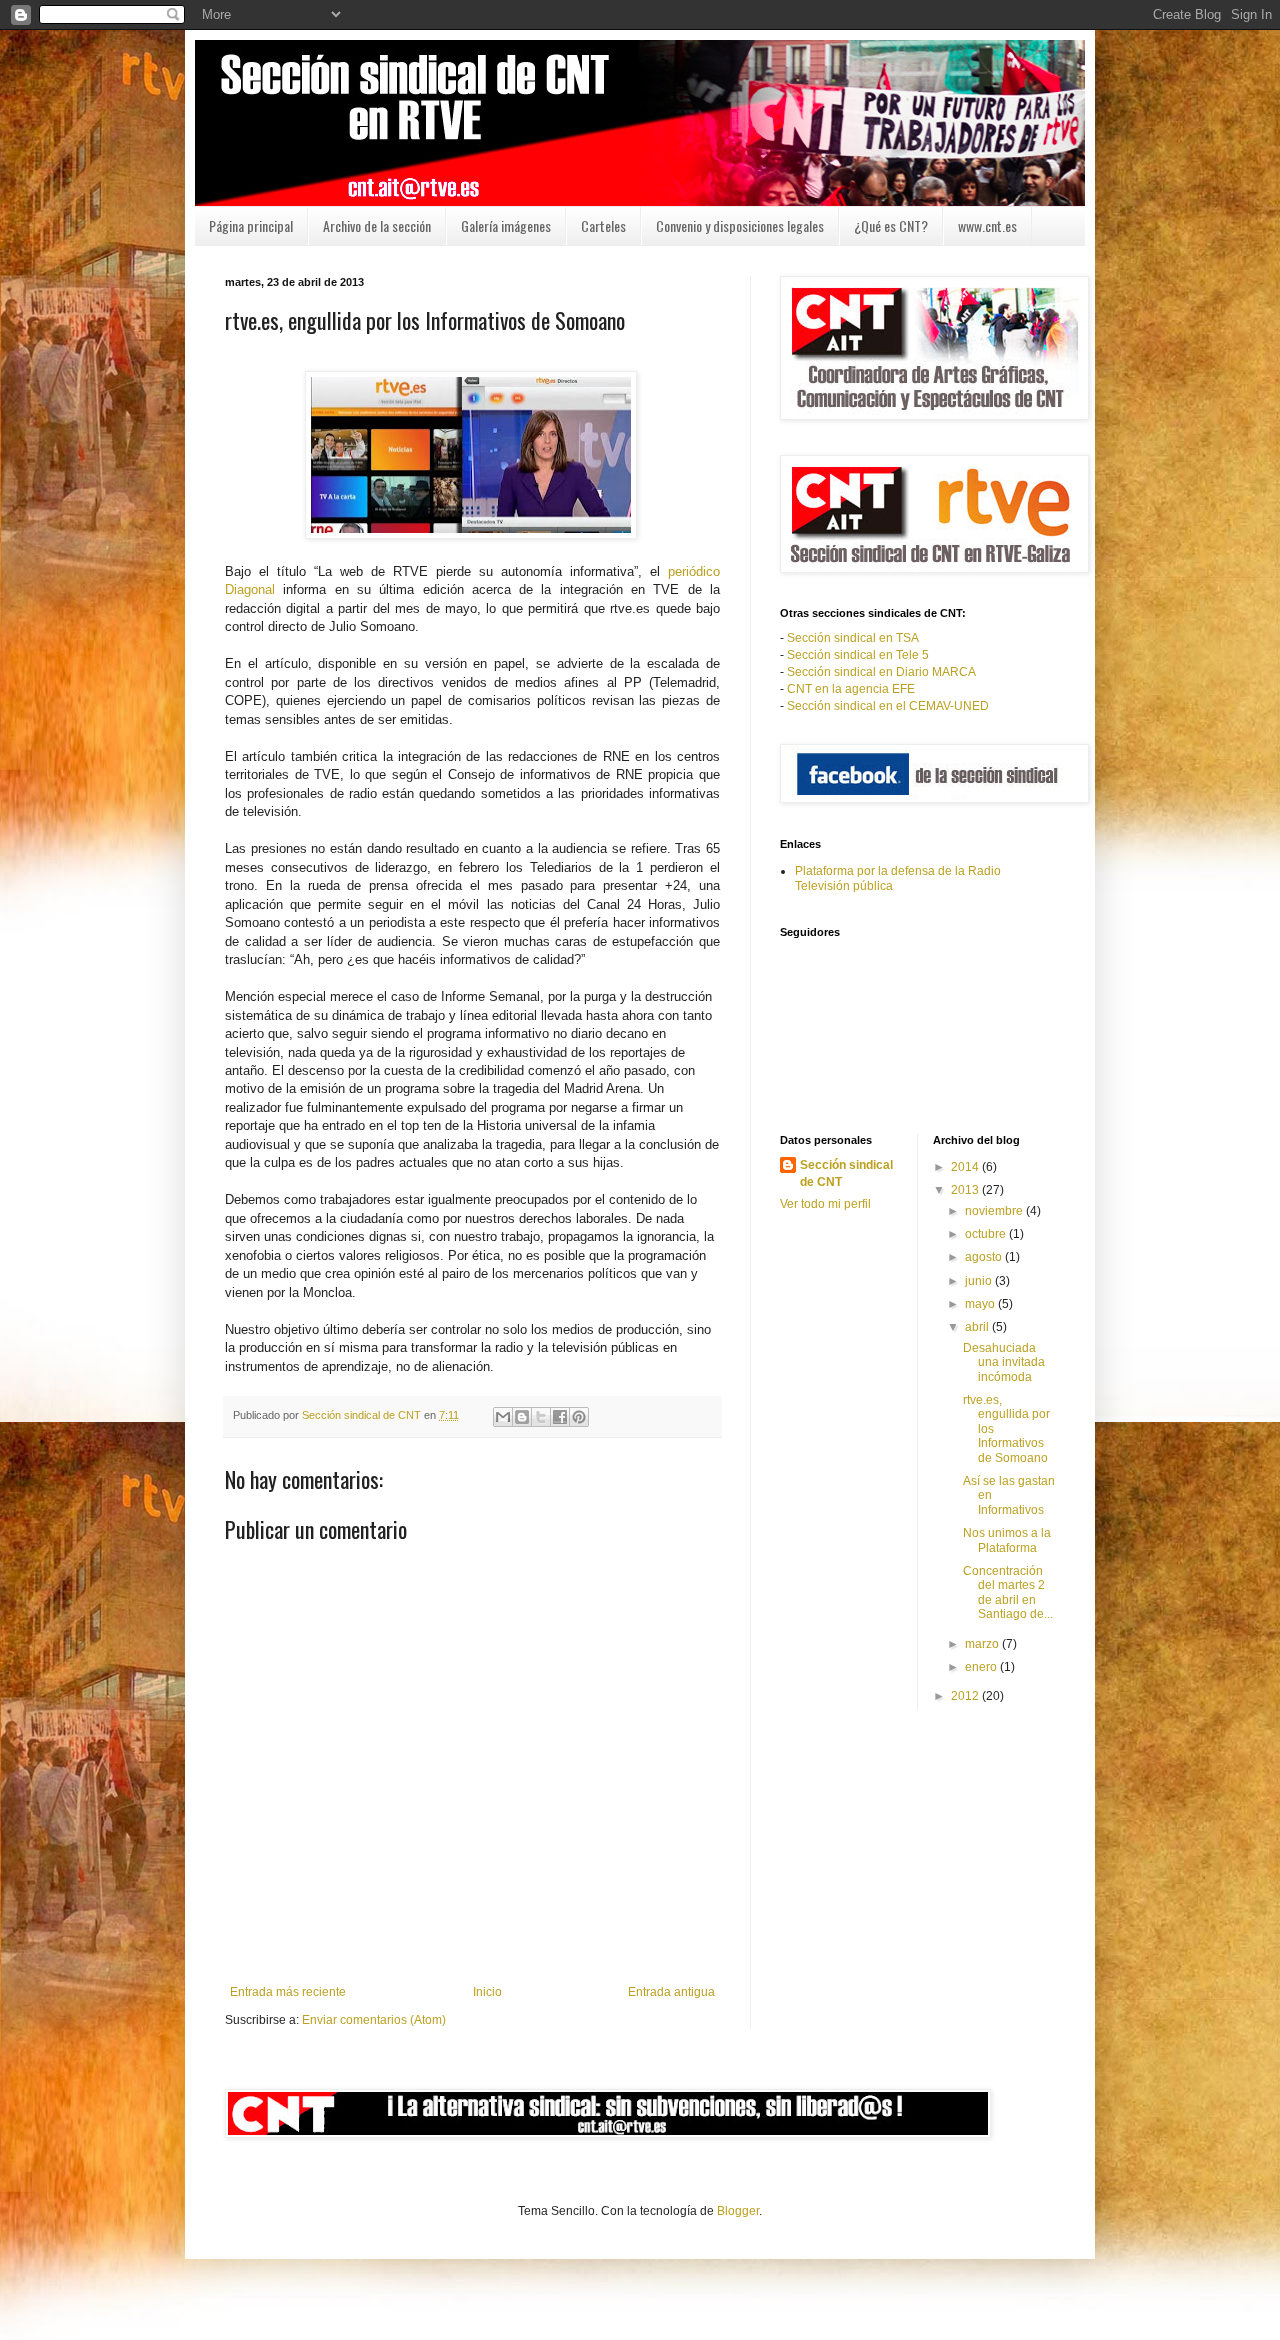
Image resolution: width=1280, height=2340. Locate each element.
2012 (966, 1696)
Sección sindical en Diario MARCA (881, 672)
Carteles (603, 225)
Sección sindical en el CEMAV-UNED (888, 706)
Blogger (738, 2211)
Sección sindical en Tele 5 (858, 655)
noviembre (995, 1211)
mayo (981, 1304)
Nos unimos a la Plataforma (1007, 1540)
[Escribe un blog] (522, 1417)
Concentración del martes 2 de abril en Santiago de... (1008, 1592)
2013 (966, 1190)
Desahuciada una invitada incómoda (1004, 1362)
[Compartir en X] (541, 1417)
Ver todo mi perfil (825, 1204)
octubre (987, 1234)
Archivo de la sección (377, 225)
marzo (983, 1644)
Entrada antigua (671, 1992)
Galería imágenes (506, 225)
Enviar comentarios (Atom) (374, 2020)
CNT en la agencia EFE (851, 689)
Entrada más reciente (288, 1992)
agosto (985, 1257)
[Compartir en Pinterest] (579, 1417)
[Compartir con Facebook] (560, 1417)
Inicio (487, 1992)
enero (982, 1667)
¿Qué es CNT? (891, 225)
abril (978, 1327)
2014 (966, 1167)
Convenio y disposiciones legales (740, 225)
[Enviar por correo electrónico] (503, 1417)
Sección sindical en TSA (853, 638)
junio (980, 1281)
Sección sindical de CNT (846, 1173)
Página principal (251, 225)
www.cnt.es (987, 225)
